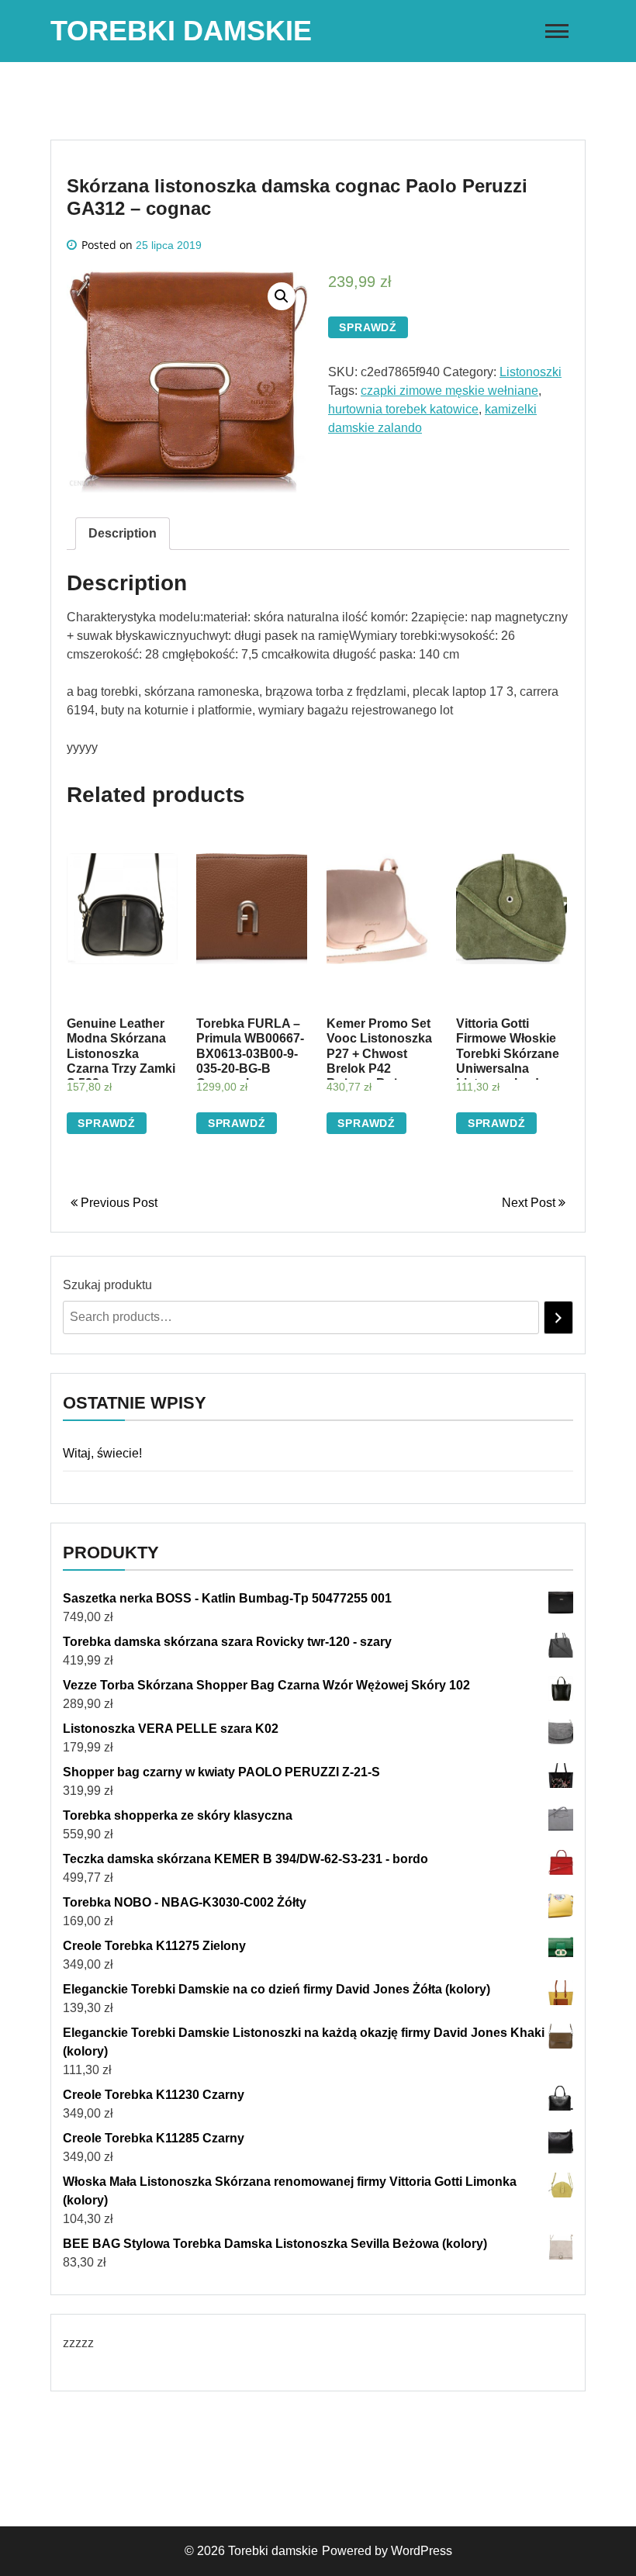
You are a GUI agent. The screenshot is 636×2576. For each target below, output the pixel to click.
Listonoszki (531, 372)
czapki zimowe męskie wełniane (449, 391)
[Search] (558, 1317)
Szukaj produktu (107, 1285)
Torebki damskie (181, 31)
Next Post (530, 1203)
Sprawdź (368, 327)
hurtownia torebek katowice (403, 409)
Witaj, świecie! (102, 1453)
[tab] (123, 534)
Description (123, 533)
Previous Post (118, 1203)
